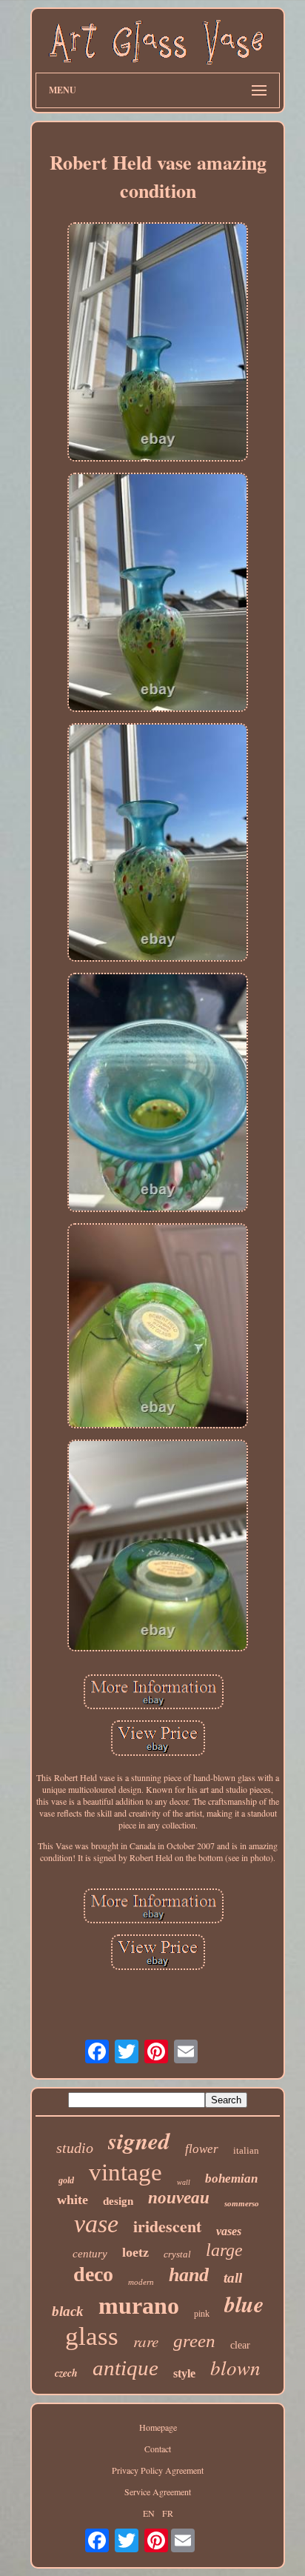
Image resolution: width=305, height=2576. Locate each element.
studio (75, 2148)
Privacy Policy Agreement (158, 2470)
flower (202, 2149)
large (224, 2250)
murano (139, 2306)
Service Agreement (158, 2492)
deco (93, 2274)
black (68, 2311)
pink (202, 2314)
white (73, 2200)
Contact (158, 2449)
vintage (125, 2172)
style (184, 2373)
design (118, 2201)
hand (189, 2275)
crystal (177, 2254)
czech (66, 2373)
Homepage (158, 2427)
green (194, 2341)
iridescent (167, 2226)
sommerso (242, 2203)
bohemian (231, 2179)
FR (168, 2513)
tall (233, 2278)
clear (240, 2345)
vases (229, 2231)
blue (244, 2304)
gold (66, 2180)
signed (139, 2140)
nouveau (179, 2198)
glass (92, 2336)
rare (146, 2341)
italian (246, 2150)
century (90, 2254)
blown (235, 2367)
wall (184, 2182)
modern (141, 2282)
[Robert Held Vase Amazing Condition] (158, 343)
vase (96, 2224)
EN (149, 2513)
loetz (135, 2252)
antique (125, 2368)
